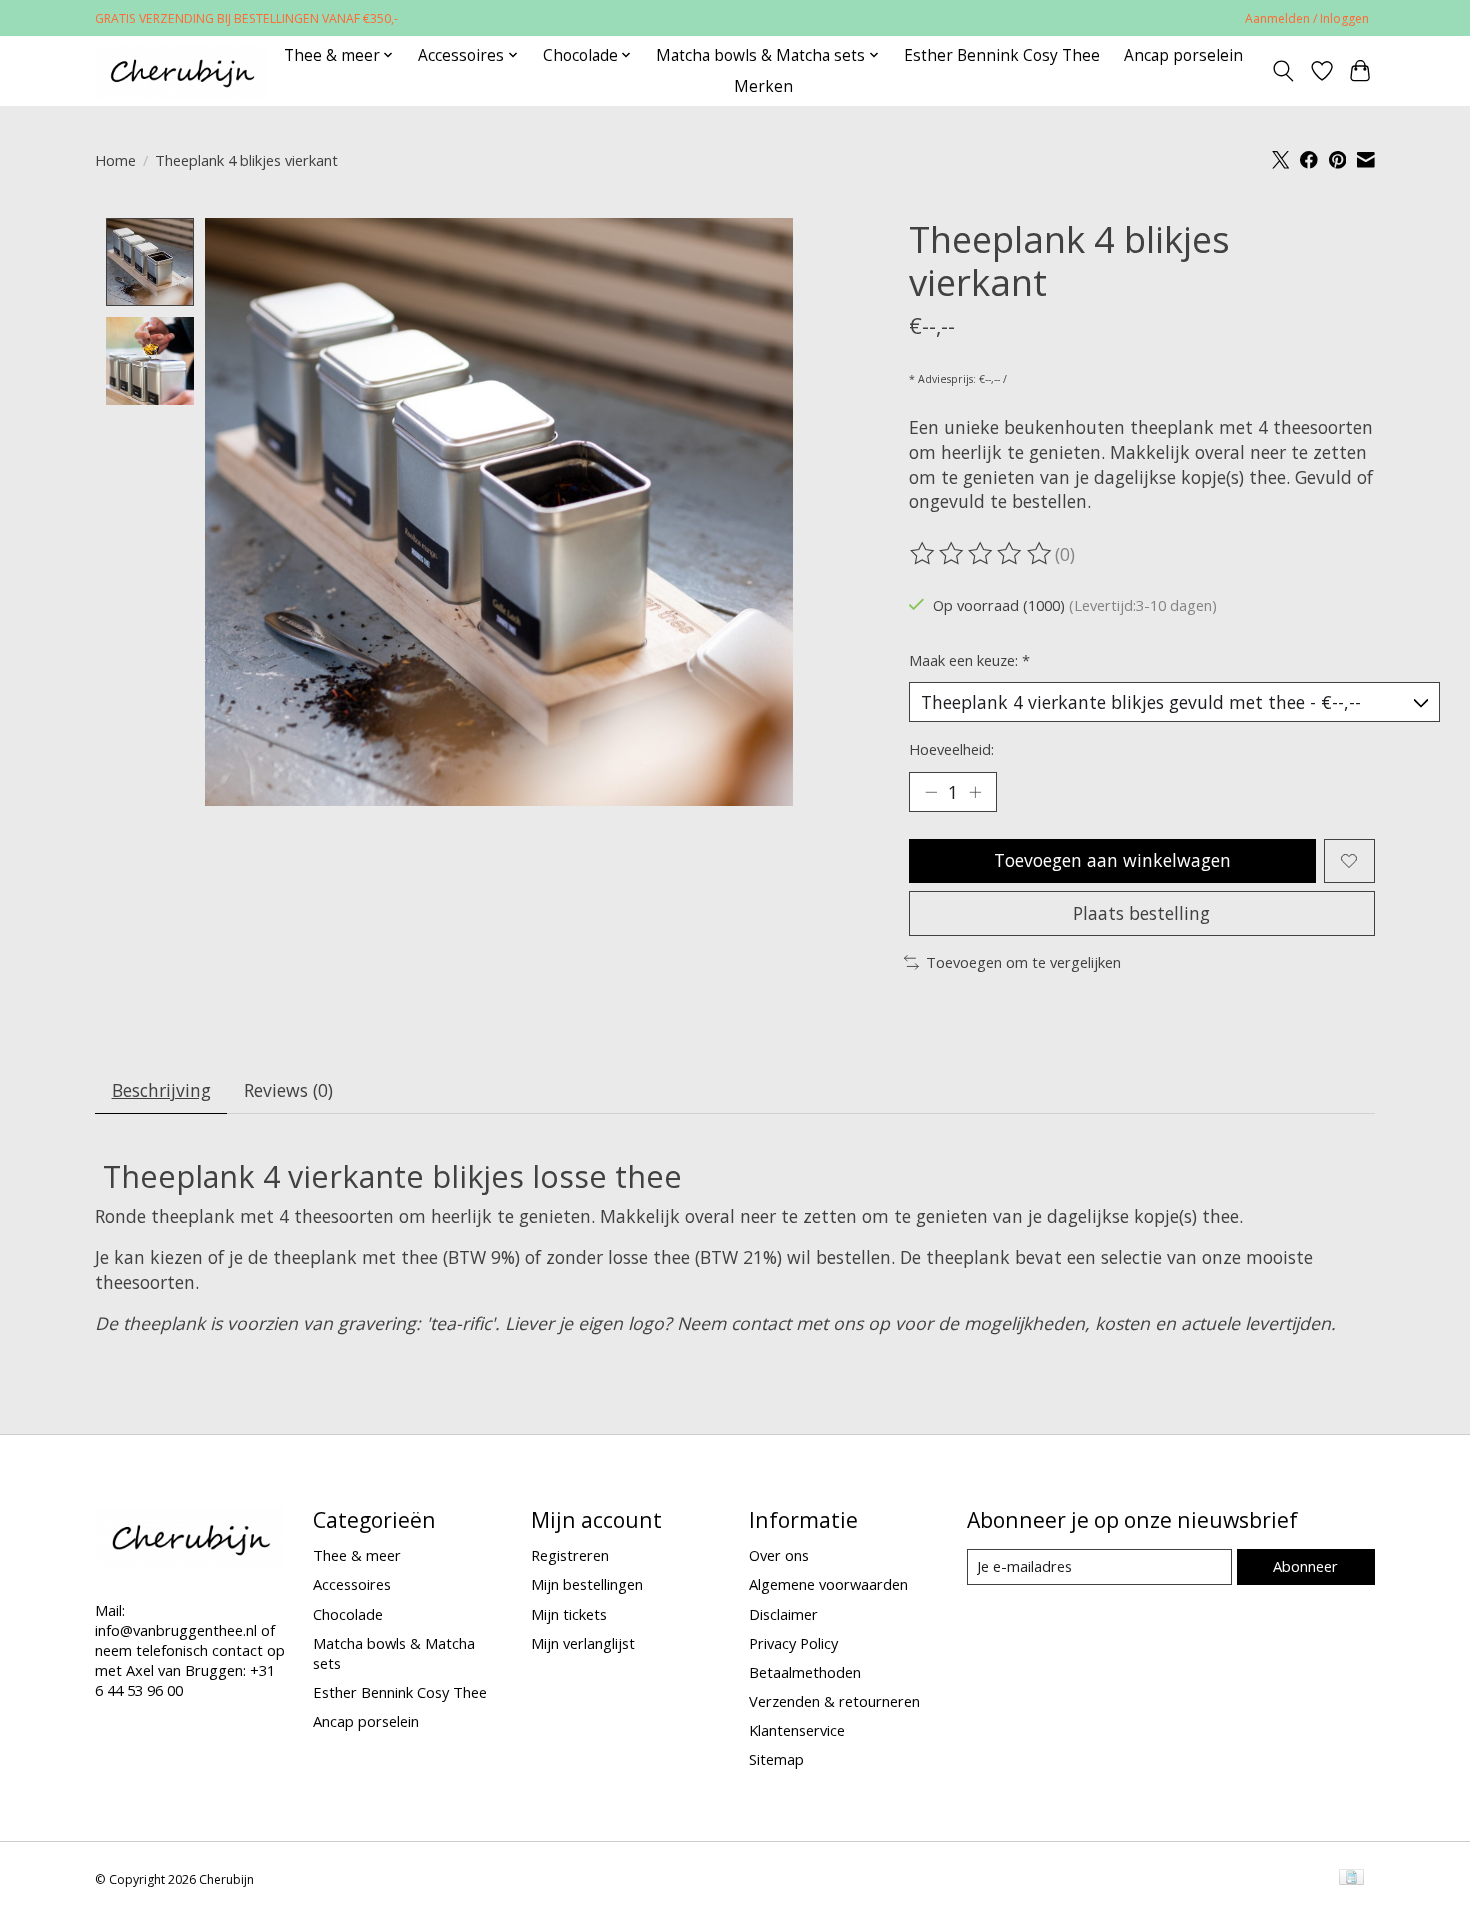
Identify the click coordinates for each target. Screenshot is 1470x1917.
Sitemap (776, 1759)
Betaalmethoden (805, 1672)
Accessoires (352, 1584)
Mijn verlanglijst (583, 1643)
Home (115, 160)
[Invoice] (1351, 1879)
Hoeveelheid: (951, 749)
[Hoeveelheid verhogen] (975, 792)
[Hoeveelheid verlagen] (931, 792)
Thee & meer (357, 1555)
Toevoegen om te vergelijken (1023, 962)
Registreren (570, 1555)
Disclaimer (783, 1614)
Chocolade (348, 1614)
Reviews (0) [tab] (288, 1090)
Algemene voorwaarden (828, 1584)
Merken (763, 86)
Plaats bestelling (1141, 913)
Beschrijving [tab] (161, 1090)
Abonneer (1305, 1566)
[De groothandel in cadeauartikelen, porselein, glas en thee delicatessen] (181, 70)
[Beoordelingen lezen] (982, 554)
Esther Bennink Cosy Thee (1002, 55)
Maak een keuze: (969, 660)
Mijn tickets (569, 1614)
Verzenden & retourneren (834, 1701)
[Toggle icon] (1283, 71)
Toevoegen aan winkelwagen (1112, 860)
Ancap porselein (1183, 55)
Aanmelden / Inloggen (1307, 18)
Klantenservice (797, 1730)
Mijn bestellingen (587, 1584)
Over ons (779, 1555)
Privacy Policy (793, 1643)
